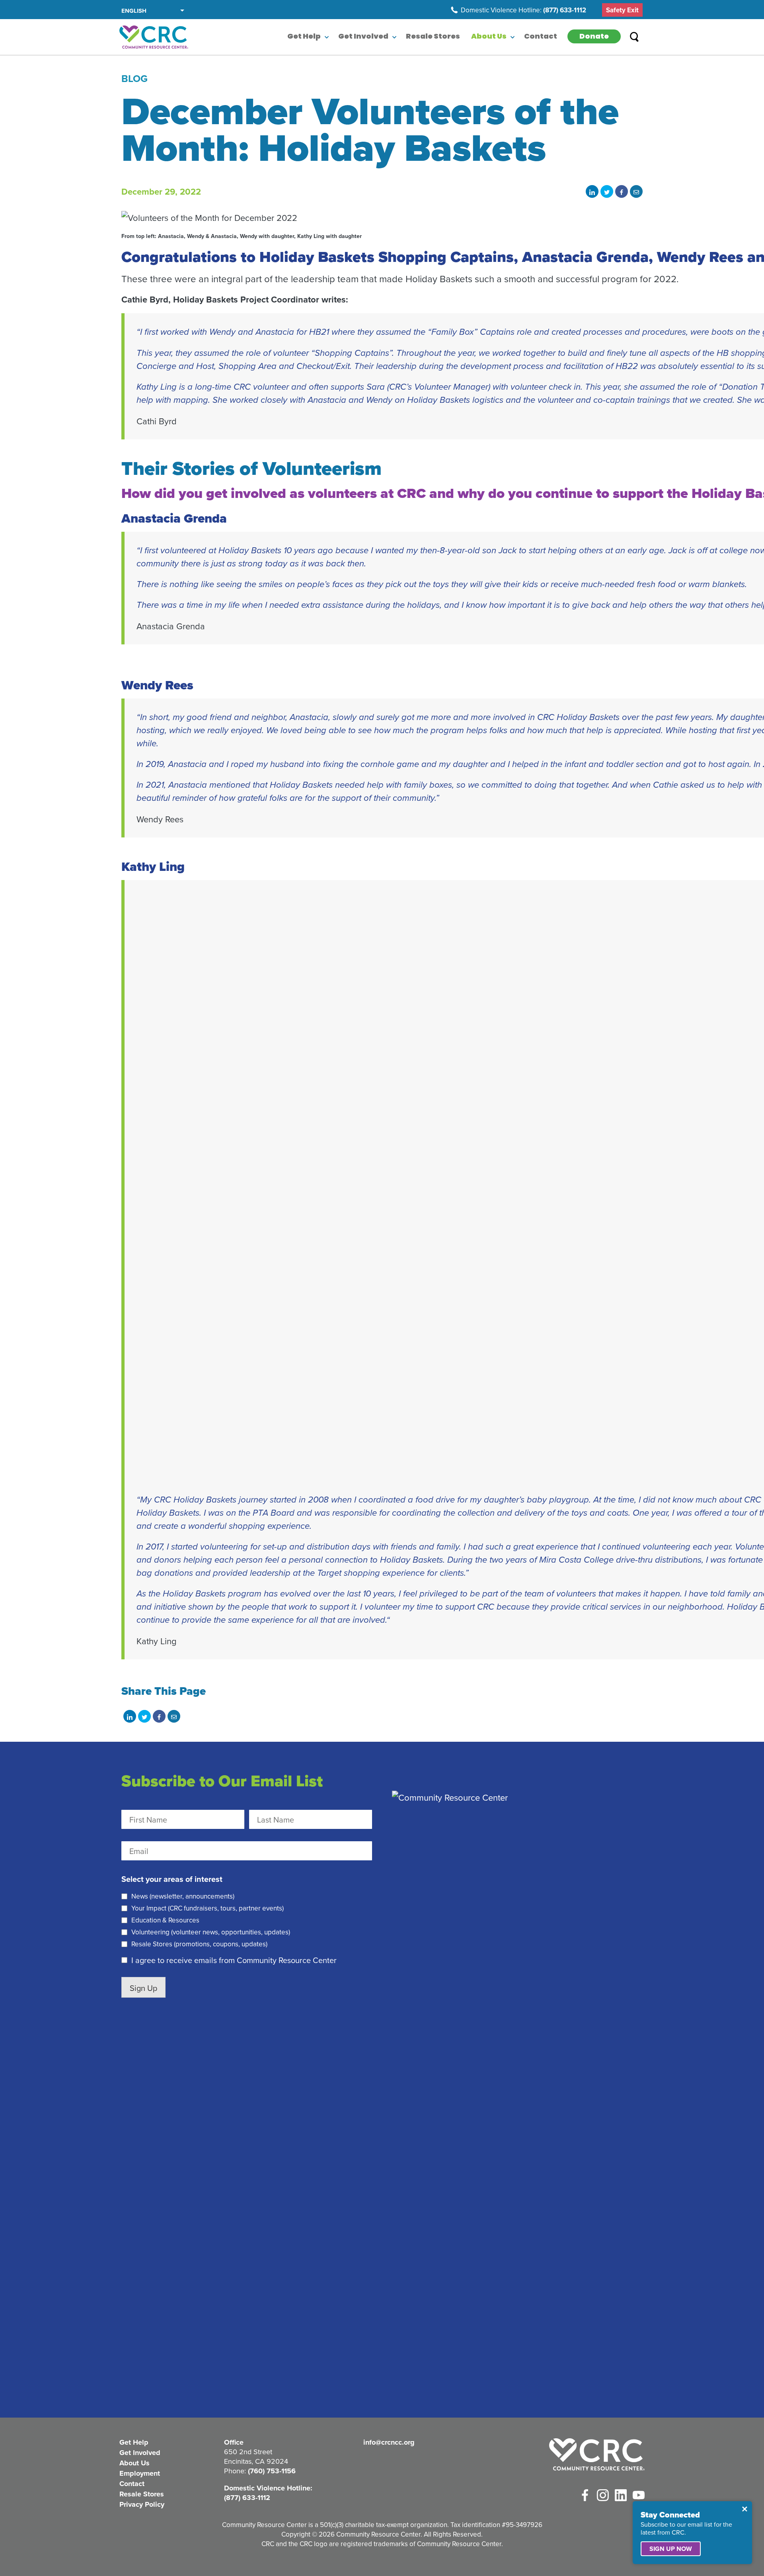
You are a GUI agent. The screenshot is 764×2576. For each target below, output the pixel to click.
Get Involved (140, 2453)
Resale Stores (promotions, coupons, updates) (199, 1944)
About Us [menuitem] (489, 37)
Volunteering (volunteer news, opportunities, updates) (211, 1932)
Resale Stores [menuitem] (433, 37)
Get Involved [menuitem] (363, 37)
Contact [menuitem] (541, 37)
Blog (134, 78)
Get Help (134, 2442)
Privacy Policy (142, 2504)
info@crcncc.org (389, 2442)
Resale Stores (142, 2494)
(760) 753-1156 (272, 2471)
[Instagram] (603, 2495)
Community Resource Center (154, 37)
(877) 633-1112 (565, 10)
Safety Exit (622, 10)
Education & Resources (165, 1920)
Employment (140, 2473)
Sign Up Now (671, 2549)
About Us (134, 2463)
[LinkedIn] (621, 2495)
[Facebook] (585, 2495)
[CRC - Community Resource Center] (597, 2454)
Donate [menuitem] (594, 37)
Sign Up (143, 1988)
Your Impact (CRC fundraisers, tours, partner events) (208, 1908)
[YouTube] (639, 2495)
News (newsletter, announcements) (183, 1896)
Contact (132, 2484)
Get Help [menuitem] (304, 37)
